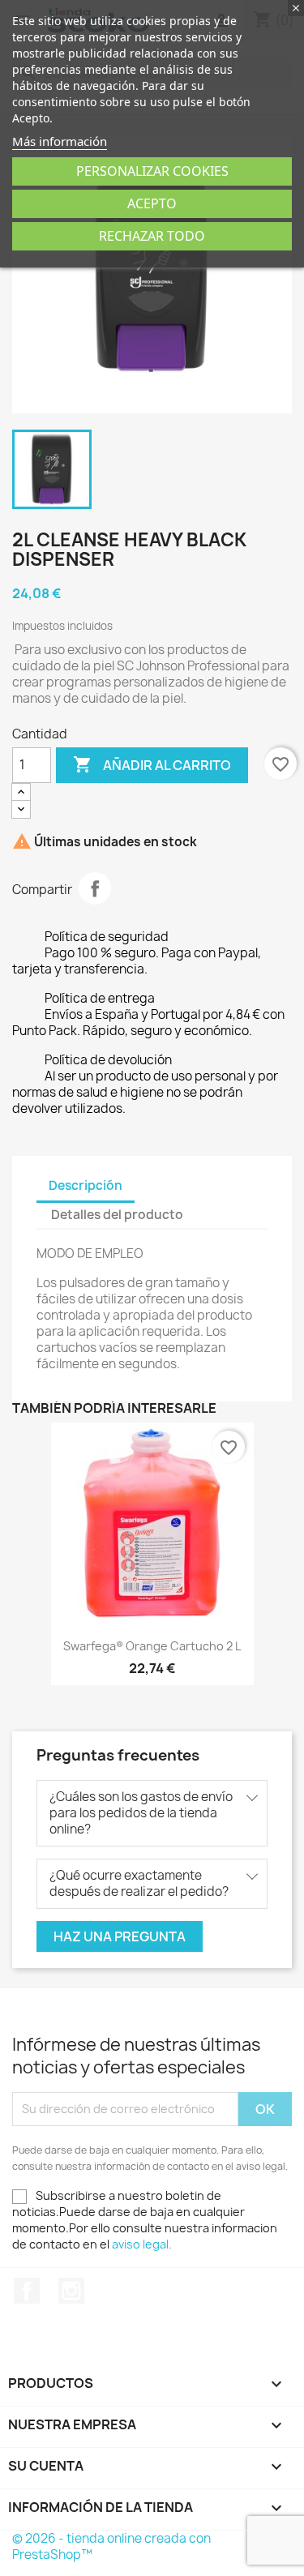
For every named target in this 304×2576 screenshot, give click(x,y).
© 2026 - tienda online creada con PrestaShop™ (111, 2546)
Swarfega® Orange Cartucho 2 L (152, 1646)
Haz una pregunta (120, 1936)
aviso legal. (142, 2244)
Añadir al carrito (152, 764)
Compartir (95, 888)
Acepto (152, 203)
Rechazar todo (152, 236)
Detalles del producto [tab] (117, 1215)
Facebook (27, 2291)
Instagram (71, 2291)
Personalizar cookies (152, 171)
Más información (60, 141)
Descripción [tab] (86, 1185)
